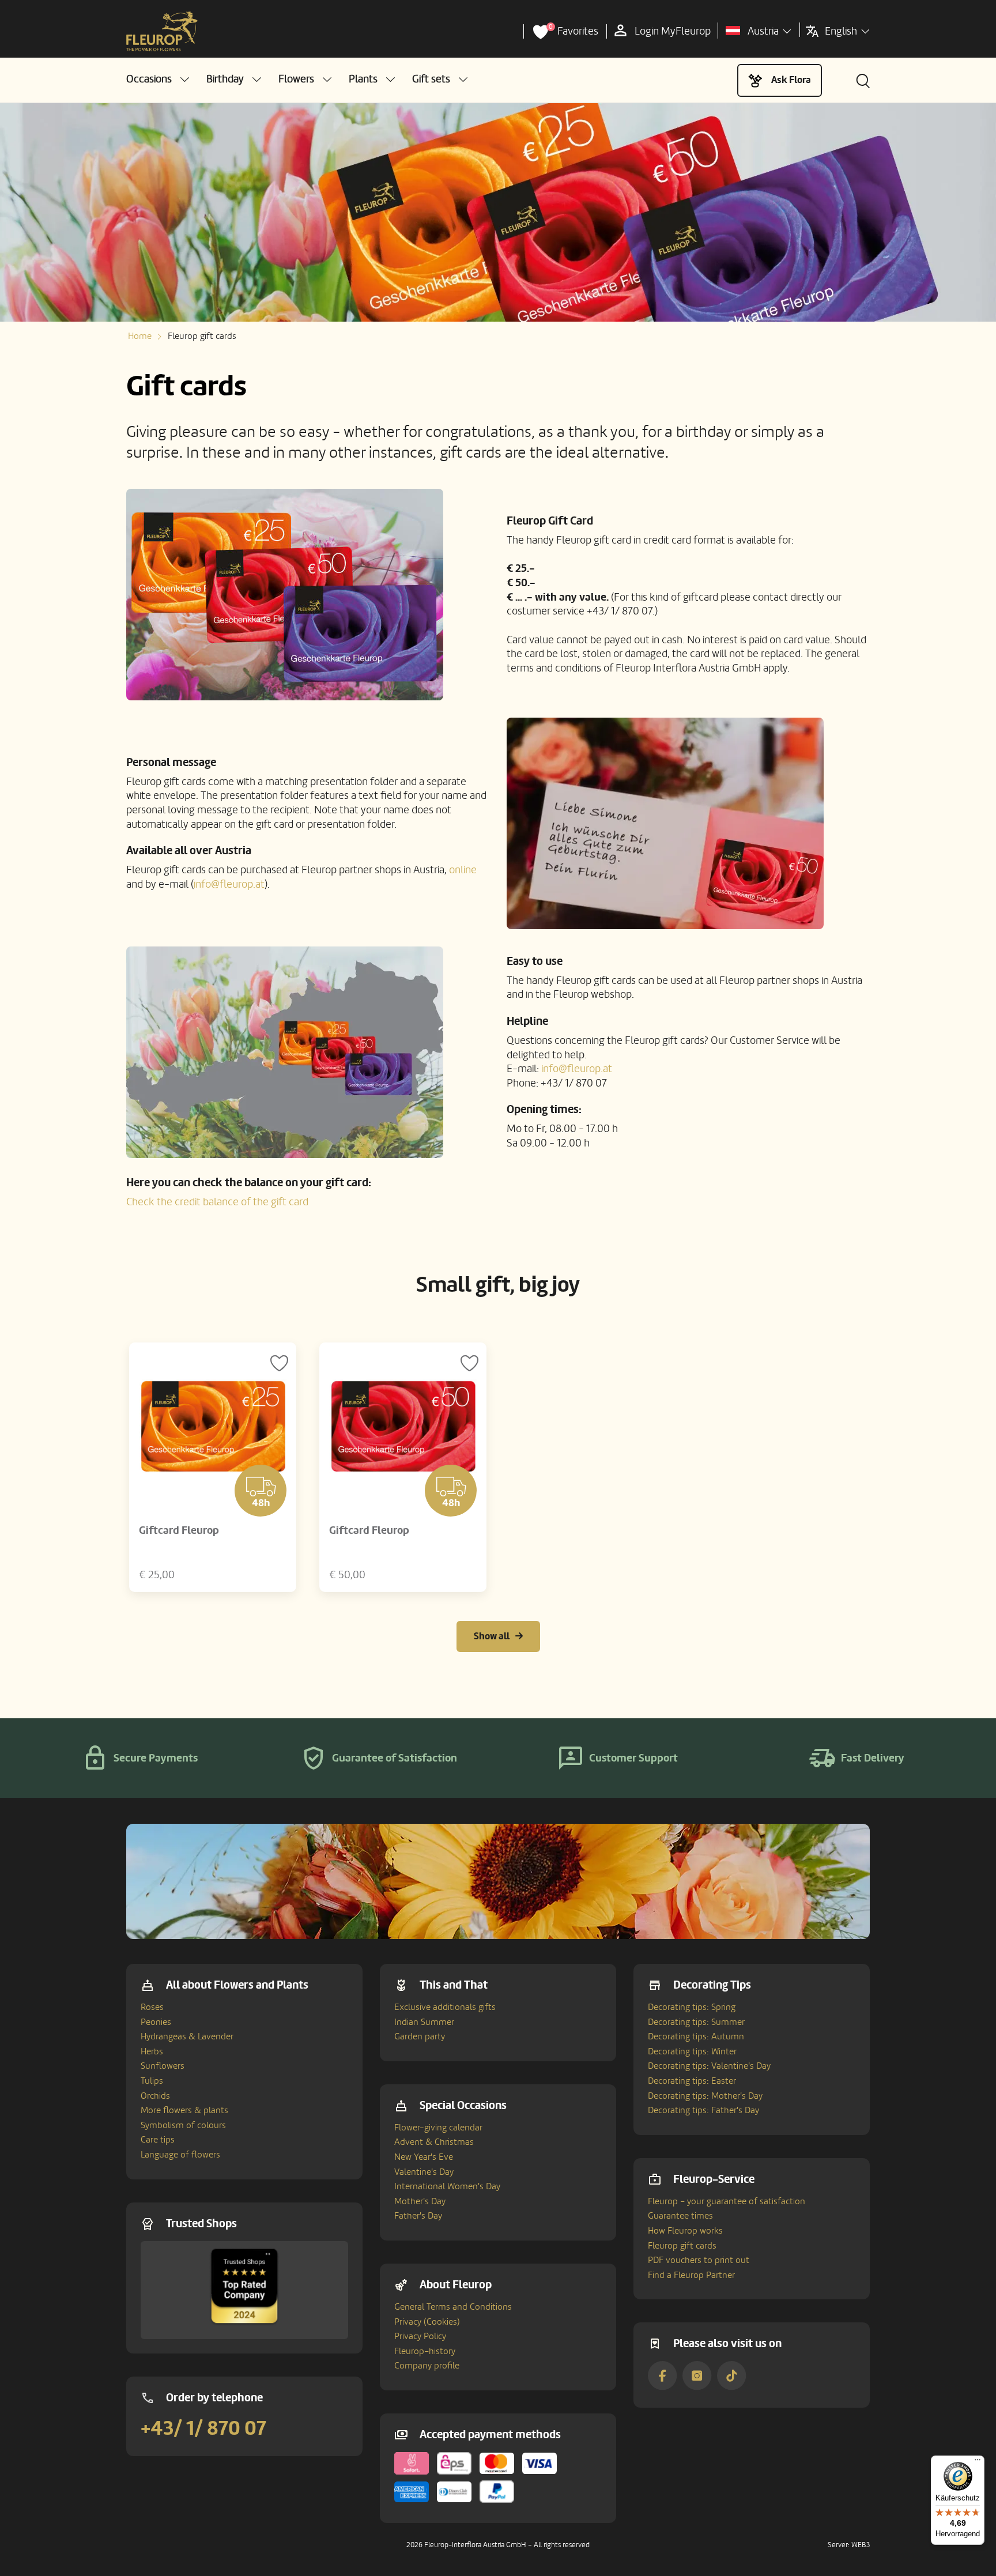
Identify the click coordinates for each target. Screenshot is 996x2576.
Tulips (152, 2081)
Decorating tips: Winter (692, 2051)
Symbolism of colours (183, 2125)
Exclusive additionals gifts (445, 2007)
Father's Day (418, 2216)
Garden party (420, 2036)
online (463, 870)
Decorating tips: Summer (696, 2022)
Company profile (427, 2366)
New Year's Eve (424, 2157)
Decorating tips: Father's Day (703, 2110)
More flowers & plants (184, 2110)
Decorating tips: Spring (692, 2007)
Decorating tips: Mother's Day (705, 2096)
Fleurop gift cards (682, 2246)
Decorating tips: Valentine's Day (709, 2066)
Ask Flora (791, 80)
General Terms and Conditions (453, 2307)
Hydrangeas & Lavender (187, 2036)
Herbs (152, 2051)
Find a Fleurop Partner (691, 2275)
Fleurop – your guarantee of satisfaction (727, 2201)
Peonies (156, 2022)
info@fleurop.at (229, 884)
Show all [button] (492, 1636)
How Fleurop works (685, 2231)
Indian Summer (424, 2022)
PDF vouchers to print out (699, 2260)
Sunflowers (163, 2066)
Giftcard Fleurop (179, 1530)
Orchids (155, 2096)
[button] (158, 79)
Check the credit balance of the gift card (217, 1202)
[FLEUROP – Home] (162, 32)
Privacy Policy (420, 2336)
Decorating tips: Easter (692, 2081)
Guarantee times (680, 2216)
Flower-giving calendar (438, 2128)
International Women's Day (447, 2186)
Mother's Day (420, 2201)
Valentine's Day (424, 2172)
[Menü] (978, 2462)
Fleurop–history (425, 2351)
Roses (152, 2007)
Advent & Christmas (434, 2142)
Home (140, 336)
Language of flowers (180, 2155)
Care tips (158, 2140)
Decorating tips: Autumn (696, 2036)
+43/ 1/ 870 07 (203, 2428)
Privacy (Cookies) (427, 2322)
